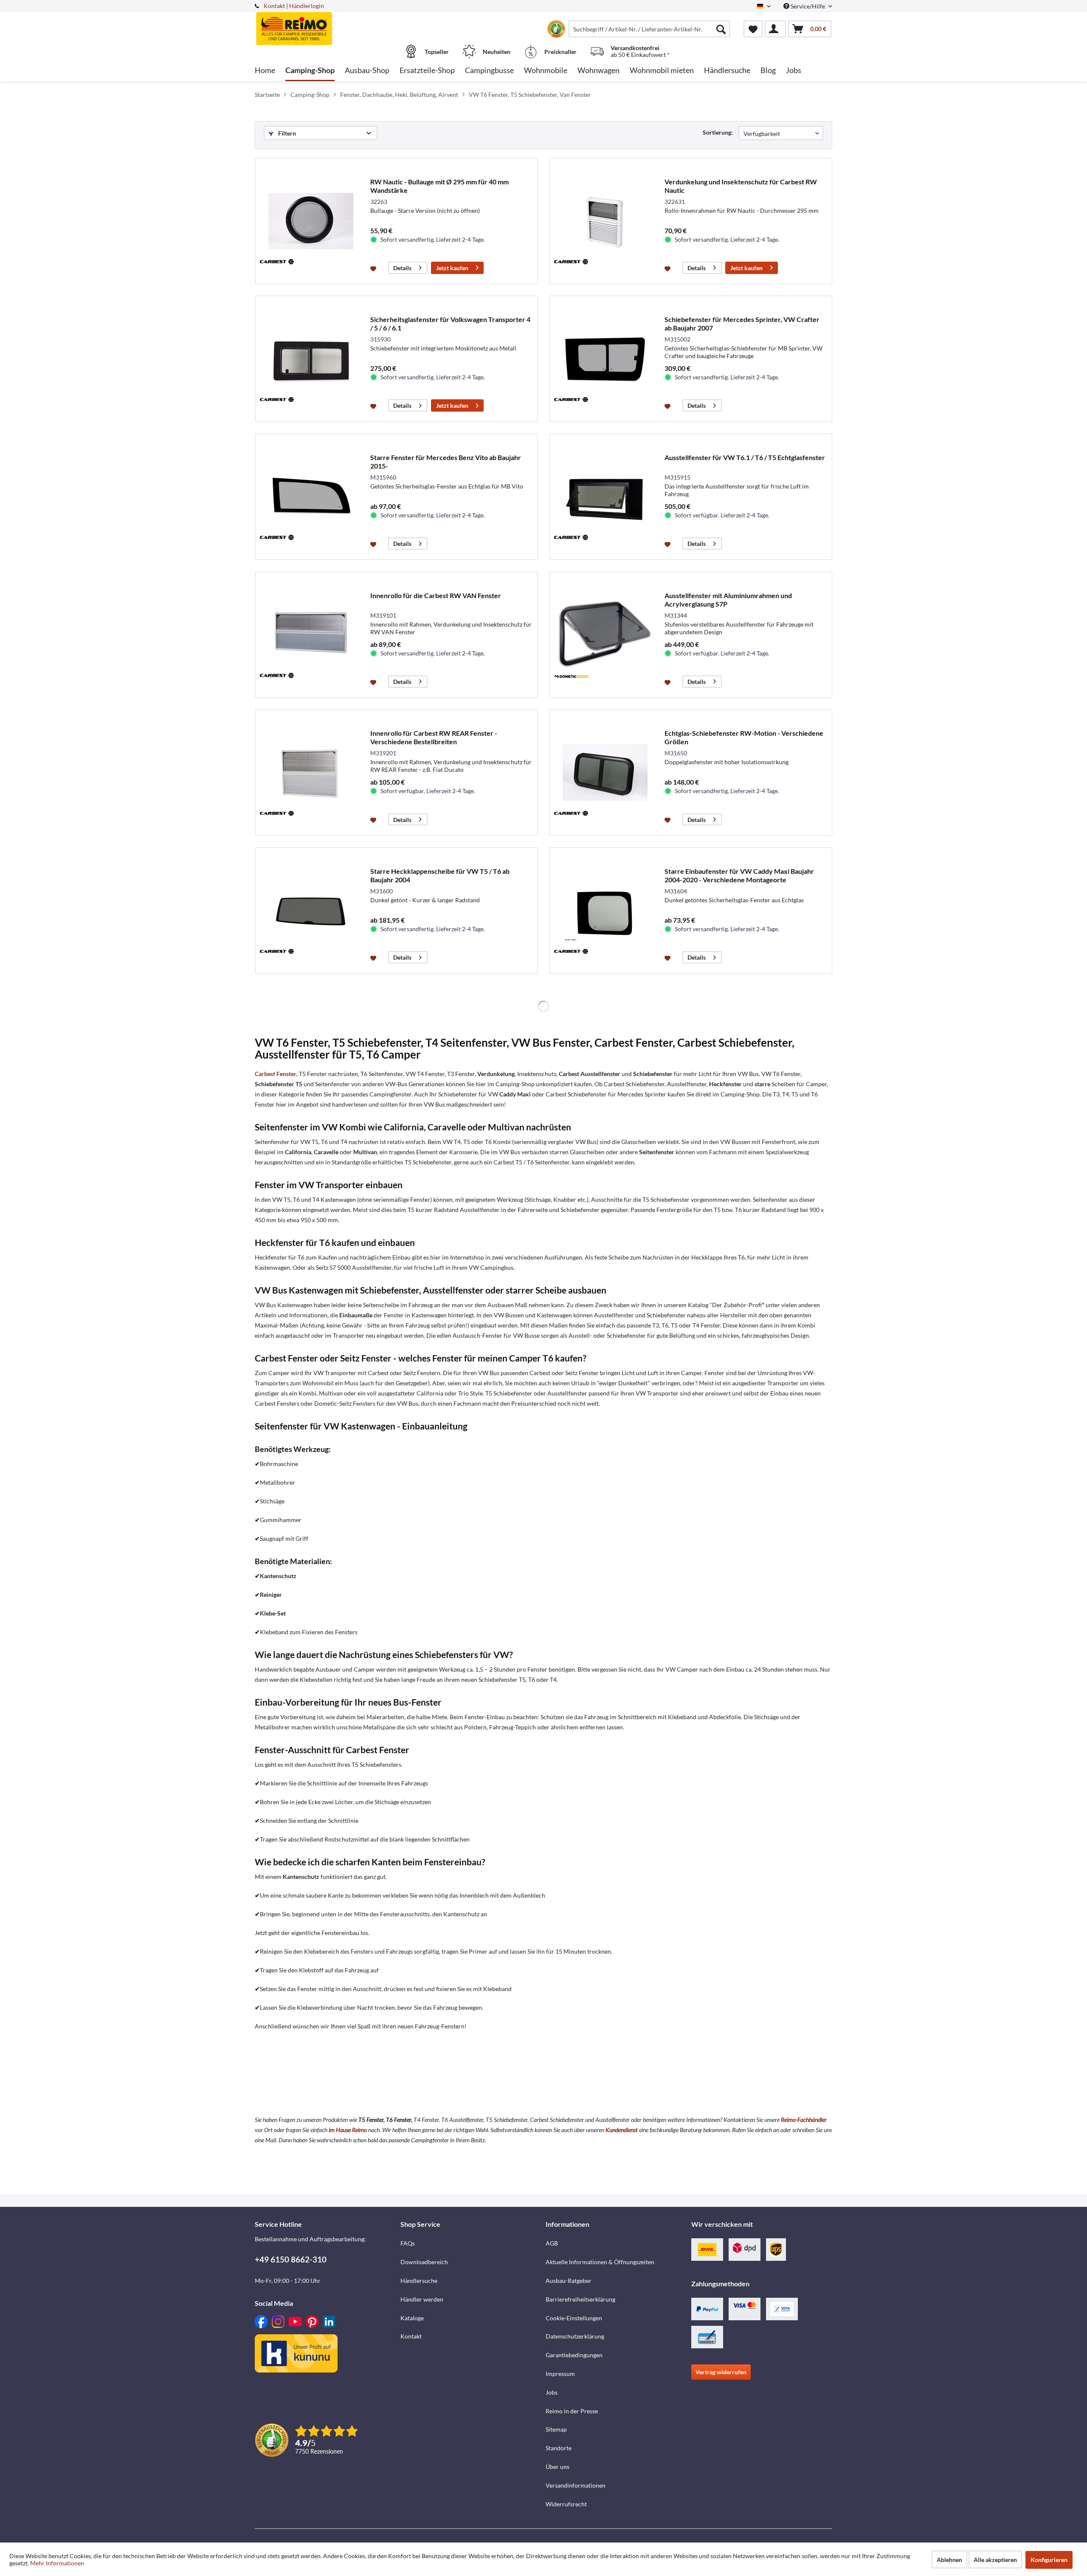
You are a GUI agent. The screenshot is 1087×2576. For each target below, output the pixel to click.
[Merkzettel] (753, 29)
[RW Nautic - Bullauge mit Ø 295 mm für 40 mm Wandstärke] (311, 221)
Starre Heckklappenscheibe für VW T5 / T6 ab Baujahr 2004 (440, 875)
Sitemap (556, 2429)
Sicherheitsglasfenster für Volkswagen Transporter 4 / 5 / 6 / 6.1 (450, 323)
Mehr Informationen (57, 2563)
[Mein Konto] (775, 29)
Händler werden (422, 2299)
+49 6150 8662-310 (291, 2259)
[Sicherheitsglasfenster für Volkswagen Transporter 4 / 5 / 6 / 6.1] (311, 359)
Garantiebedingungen (574, 2355)
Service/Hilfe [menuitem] (808, 6)
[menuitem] (649, 29)
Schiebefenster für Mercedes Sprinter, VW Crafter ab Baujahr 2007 (742, 323)
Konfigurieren (1049, 2560)
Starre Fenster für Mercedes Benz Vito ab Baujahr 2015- (446, 462)
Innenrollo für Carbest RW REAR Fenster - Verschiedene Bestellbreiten (434, 737)
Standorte (559, 2448)
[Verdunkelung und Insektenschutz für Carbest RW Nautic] (605, 221)
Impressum (560, 2374)
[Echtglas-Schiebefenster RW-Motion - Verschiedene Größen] (605, 773)
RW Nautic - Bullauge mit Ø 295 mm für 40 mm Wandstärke (439, 186)
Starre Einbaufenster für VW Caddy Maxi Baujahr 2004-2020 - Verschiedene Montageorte (739, 875)
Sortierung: (718, 132)
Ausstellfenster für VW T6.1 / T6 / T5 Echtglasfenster (745, 457)
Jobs (552, 2392)
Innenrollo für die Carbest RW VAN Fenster (436, 595)
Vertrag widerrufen (721, 2372)
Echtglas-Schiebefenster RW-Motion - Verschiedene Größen (744, 737)
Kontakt (274, 6)
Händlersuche (419, 2281)
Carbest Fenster (276, 1074)
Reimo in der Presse (572, 2411)
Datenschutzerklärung (575, 2336)
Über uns (558, 2467)
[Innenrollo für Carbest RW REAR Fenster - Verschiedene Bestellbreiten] (311, 773)
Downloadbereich (424, 2262)
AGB (552, 2243)
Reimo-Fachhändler (804, 2120)
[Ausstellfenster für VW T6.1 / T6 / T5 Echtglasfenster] (605, 497)
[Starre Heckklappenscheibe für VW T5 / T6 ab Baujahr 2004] (311, 911)
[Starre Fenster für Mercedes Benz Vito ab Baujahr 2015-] (311, 497)
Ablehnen (949, 2560)
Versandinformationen (576, 2485)
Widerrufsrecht (566, 2504)
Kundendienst (622, 2130)
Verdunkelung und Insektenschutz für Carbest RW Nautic (741, 186)
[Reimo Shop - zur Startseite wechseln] (327, 24)
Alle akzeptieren (995, 2560)
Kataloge (412, 2318)
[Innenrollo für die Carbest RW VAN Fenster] (311, 635)
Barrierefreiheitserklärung (580, 2299)
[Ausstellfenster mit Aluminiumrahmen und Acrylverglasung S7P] (605, 635)
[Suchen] (721, 29)
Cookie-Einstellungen (574, 2318)
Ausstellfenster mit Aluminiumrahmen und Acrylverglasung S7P (728, 600)
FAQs (408, 2243)
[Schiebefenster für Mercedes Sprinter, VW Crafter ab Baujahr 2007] (605, 359)
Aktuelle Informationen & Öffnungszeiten (600, 2262)
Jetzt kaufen (452, 268)
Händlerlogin (307, 6)
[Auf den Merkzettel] (374, 268)
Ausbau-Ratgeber (569, 2281)
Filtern (286, 133)
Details (402, 268)
